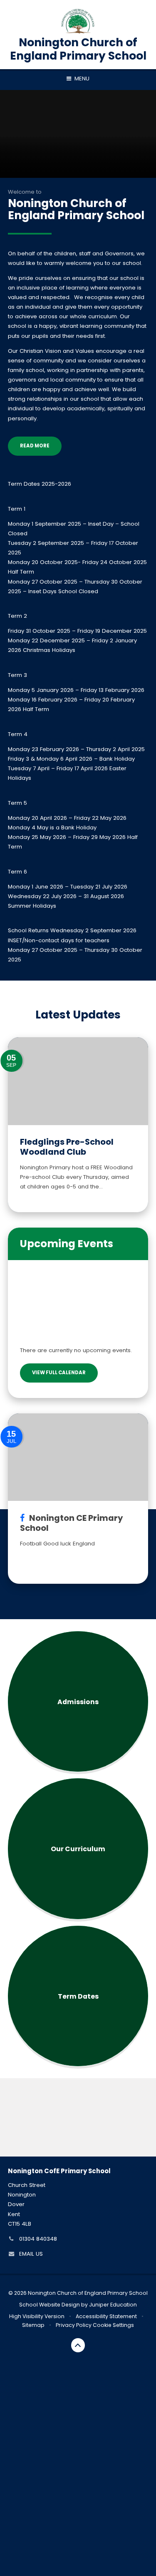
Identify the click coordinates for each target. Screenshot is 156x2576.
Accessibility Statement (106, 2316)
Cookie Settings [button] (113, 2325)
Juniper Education (113, 2305)
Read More (35, 446)
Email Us (31, 2254)
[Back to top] (78, 2345)
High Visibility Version (37, 2316)
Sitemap (33, 2325)
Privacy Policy (74, 2325)
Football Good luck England (57, 1544)
